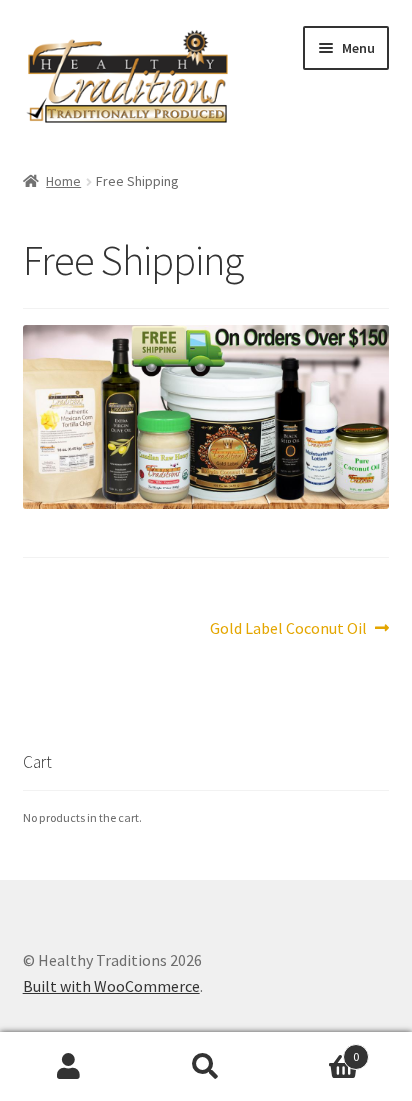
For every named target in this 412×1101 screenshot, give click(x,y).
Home (63, 181)
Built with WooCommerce (111, 986)
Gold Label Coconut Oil (288, 629)
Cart (317, 1049)
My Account (68, 1067)
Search (205, 1067)
